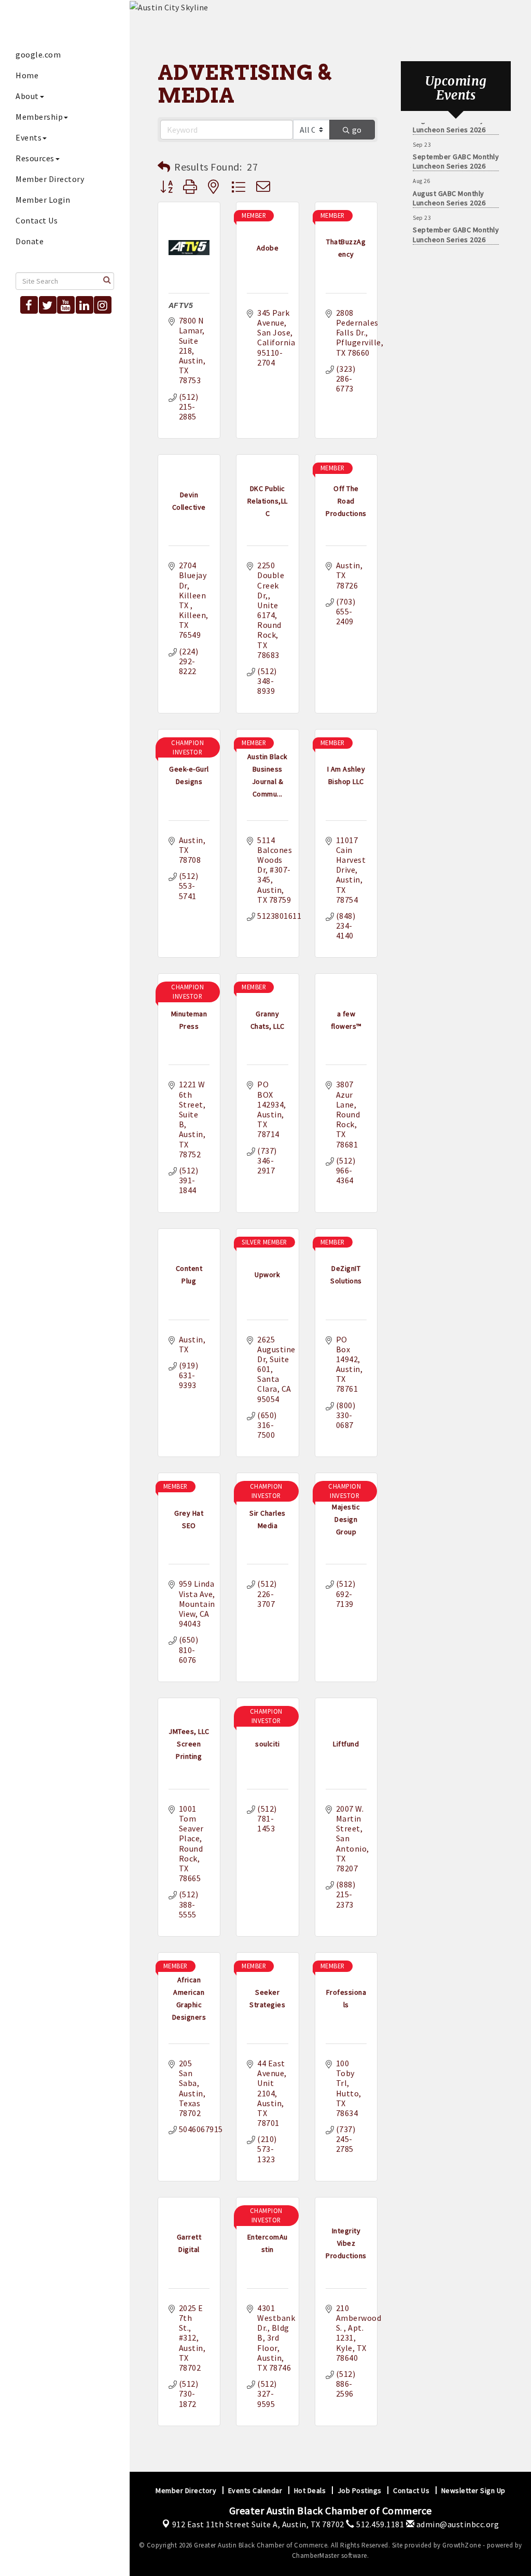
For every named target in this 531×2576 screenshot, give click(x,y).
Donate (30, 241)
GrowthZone (462, 2545)
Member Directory (50, 179)
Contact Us (37, 220)
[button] (164, 167)
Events (29, 137)
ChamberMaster (316, 2556)
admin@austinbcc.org (457, 2524)
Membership (39, 117)
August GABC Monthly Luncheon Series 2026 (449, 189)
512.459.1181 (379, 2524)
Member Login (43, 200)
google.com (38, 54)
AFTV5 (181, 305)
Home (27, 75)
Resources (35, 158)
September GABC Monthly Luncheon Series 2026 (456, 152)
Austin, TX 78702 (258, 2524)
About (27, 96)
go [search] (357, 130)
